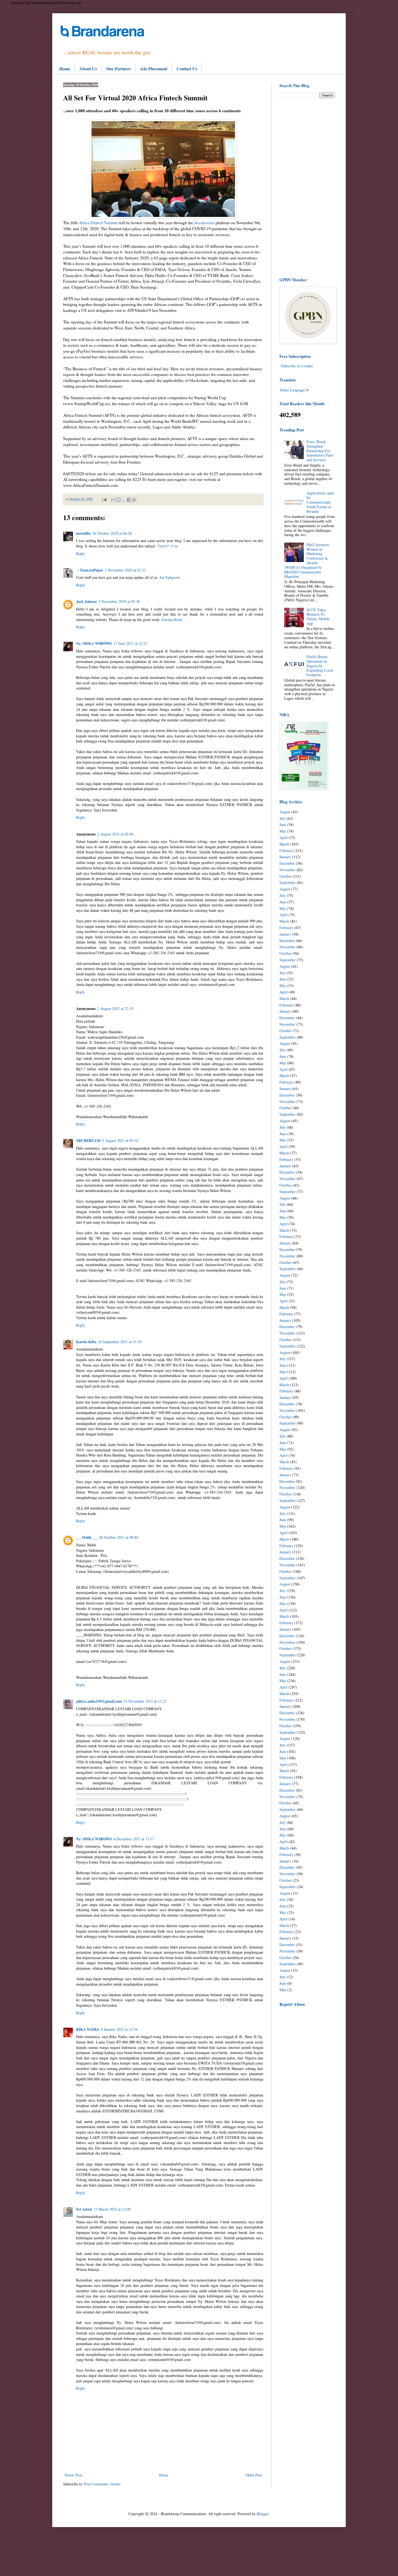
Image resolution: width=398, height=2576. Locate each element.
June (283, 825)
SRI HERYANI (88, 1140)
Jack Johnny (87, 601)
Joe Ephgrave (170, 577)
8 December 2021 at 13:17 (134, 1839)
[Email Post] (104, 499)
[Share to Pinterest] (134, 500)
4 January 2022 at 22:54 (119, 2029)
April (283, 838)
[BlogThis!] (119, 500)
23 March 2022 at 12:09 (112, 2209)
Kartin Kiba (86, 1342)
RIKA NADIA (88, 2029)
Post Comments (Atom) (102, 2484)
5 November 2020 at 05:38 (119, 601)
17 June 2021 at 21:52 (130, 643)
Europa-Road (172, 620)
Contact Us (187, 69)
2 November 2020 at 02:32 (125, 570)
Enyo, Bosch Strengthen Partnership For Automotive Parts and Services (320, 451)
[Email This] (113, 500)
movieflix (83, 533)
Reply (81, 554)
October (286, 876)
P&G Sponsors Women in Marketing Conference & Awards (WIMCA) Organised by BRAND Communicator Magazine (307, 561)
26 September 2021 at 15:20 (120, 1342)
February (286, 851)
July (283, 818)
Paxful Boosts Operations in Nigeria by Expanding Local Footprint (320, 666)
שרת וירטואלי (168, 546)
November (287, 870)
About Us (88, 69)
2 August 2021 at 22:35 (115, 1008)
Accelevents (204, 223)
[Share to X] (124, 500)
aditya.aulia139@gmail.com (99, 1701)
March (284, 844)
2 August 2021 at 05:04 (115, 834)
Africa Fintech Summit (99, 223)
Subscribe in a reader (297, 366)
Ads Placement (154, 69)
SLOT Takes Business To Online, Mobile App (318, 617)
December (287, 863)
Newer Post (73, 2475)
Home (65, 69)
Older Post (254, 2475)
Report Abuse (292, 2004)
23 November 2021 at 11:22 (145, 1701)
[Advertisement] (307, 187)
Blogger (263, 2514)
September (288, 882)
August (285, 812)
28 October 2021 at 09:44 (118, 1537)
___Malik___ (87, 1537)
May (283, 831)
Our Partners (118, 69)
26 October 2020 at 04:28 (112, 533)
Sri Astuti (84, 2209)
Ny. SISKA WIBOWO (94, 643)
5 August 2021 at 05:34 (120, 1140)
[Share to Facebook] (129, 500)
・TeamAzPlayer (90, 570)
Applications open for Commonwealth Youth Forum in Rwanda (320, 502)
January (285, 857)
